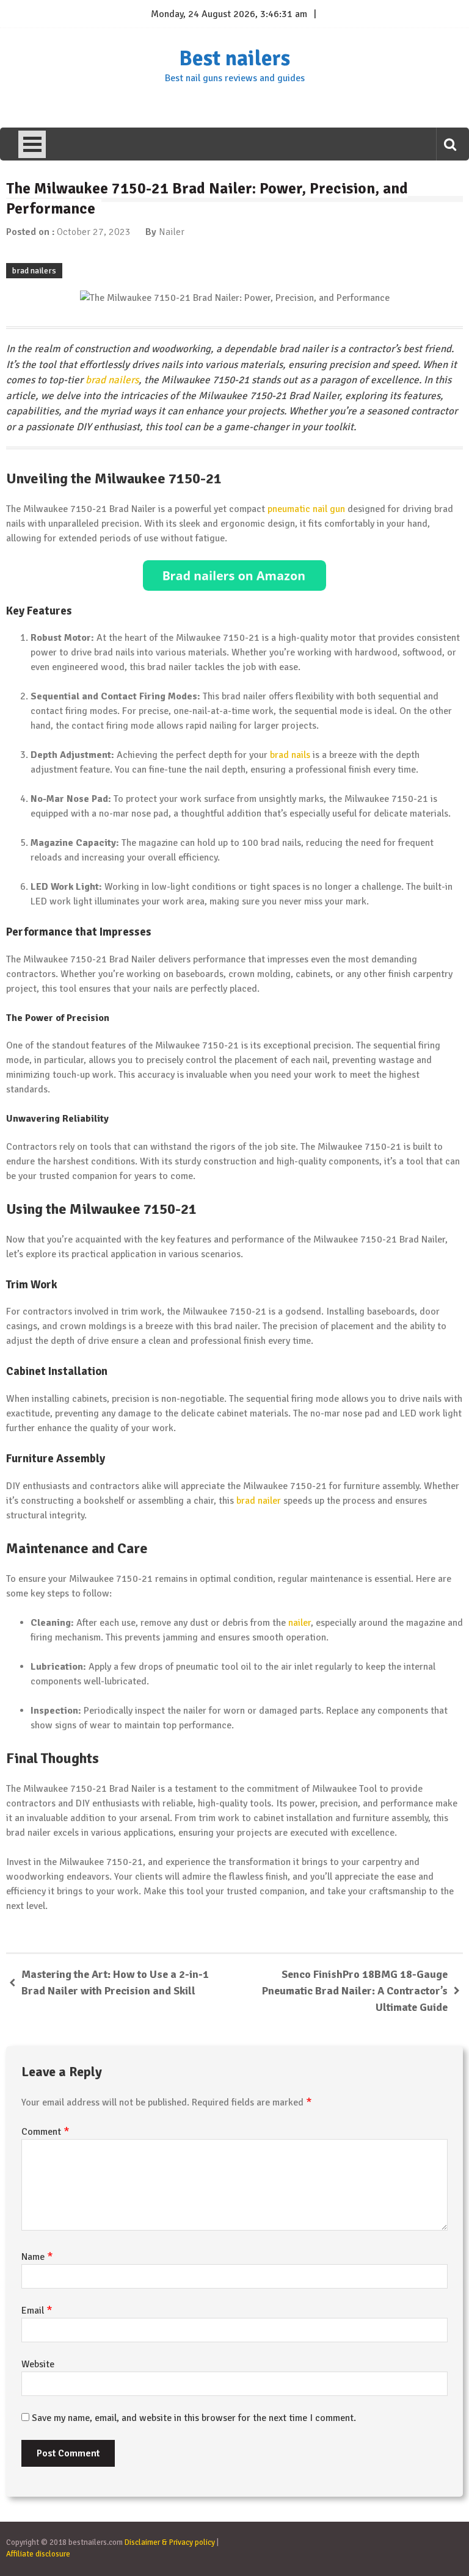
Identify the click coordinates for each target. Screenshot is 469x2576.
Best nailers (234, 59)
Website (38, 2364)
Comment (45, 2132)
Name (37, 2257)
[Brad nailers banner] (234, 575)
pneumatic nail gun (306, 509)
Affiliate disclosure (38, 2554)
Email (37, 2311)
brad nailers (34, 271)
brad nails (290, 755)
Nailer (172, 232)
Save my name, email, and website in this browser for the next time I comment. (194, 2418)
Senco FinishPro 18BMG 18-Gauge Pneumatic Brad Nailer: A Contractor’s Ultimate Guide (355, 1991)
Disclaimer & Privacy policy (170, 2542)
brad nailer (259, 1501)
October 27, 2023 (94, 232)
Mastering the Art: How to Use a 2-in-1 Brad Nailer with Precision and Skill (115, 1983)
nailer (300, 1623)
